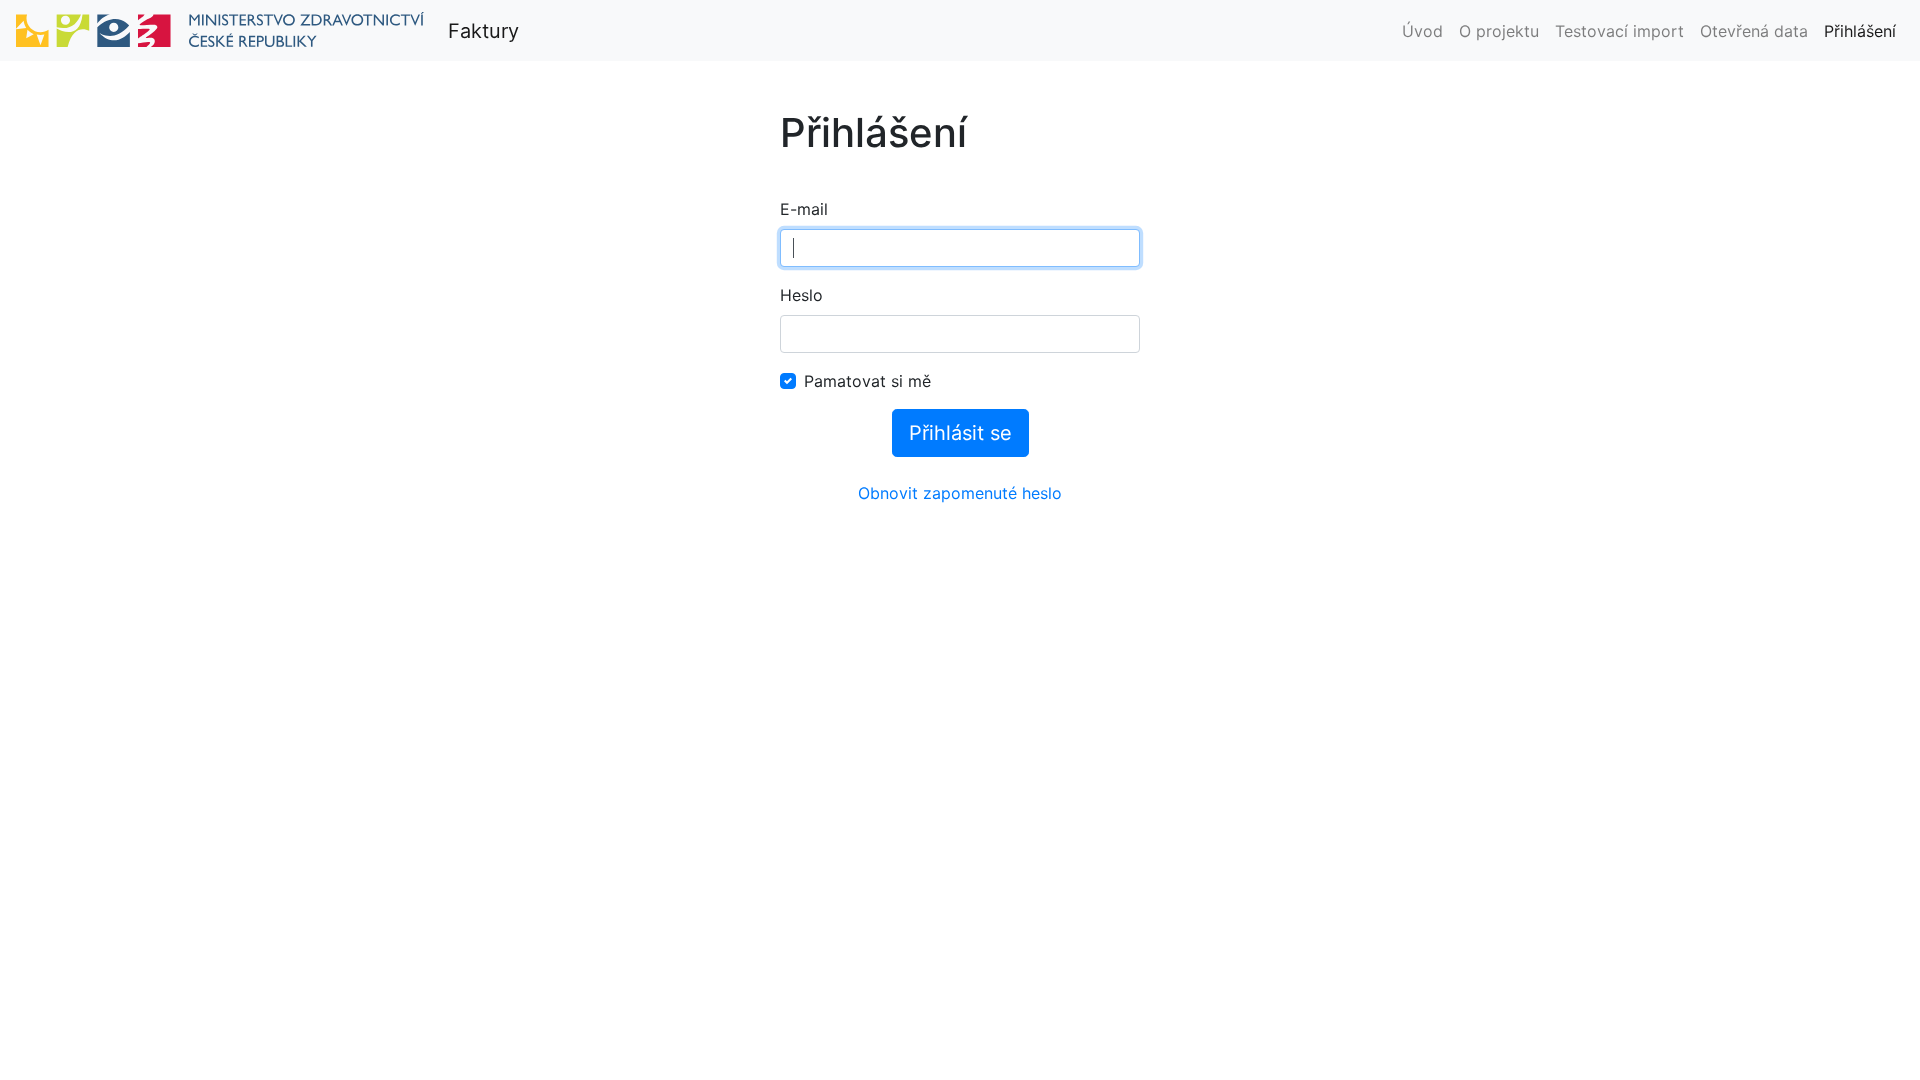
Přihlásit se (960, 433)
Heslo (801, 295)
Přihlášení (1860, 31)
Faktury (483, 31)
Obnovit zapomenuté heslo (960, 493)
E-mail (804, 209)
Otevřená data (1754, 31)
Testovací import (1619, 31)
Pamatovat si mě (867, 381)
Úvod (1422, 31)
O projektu (1499, 31)
